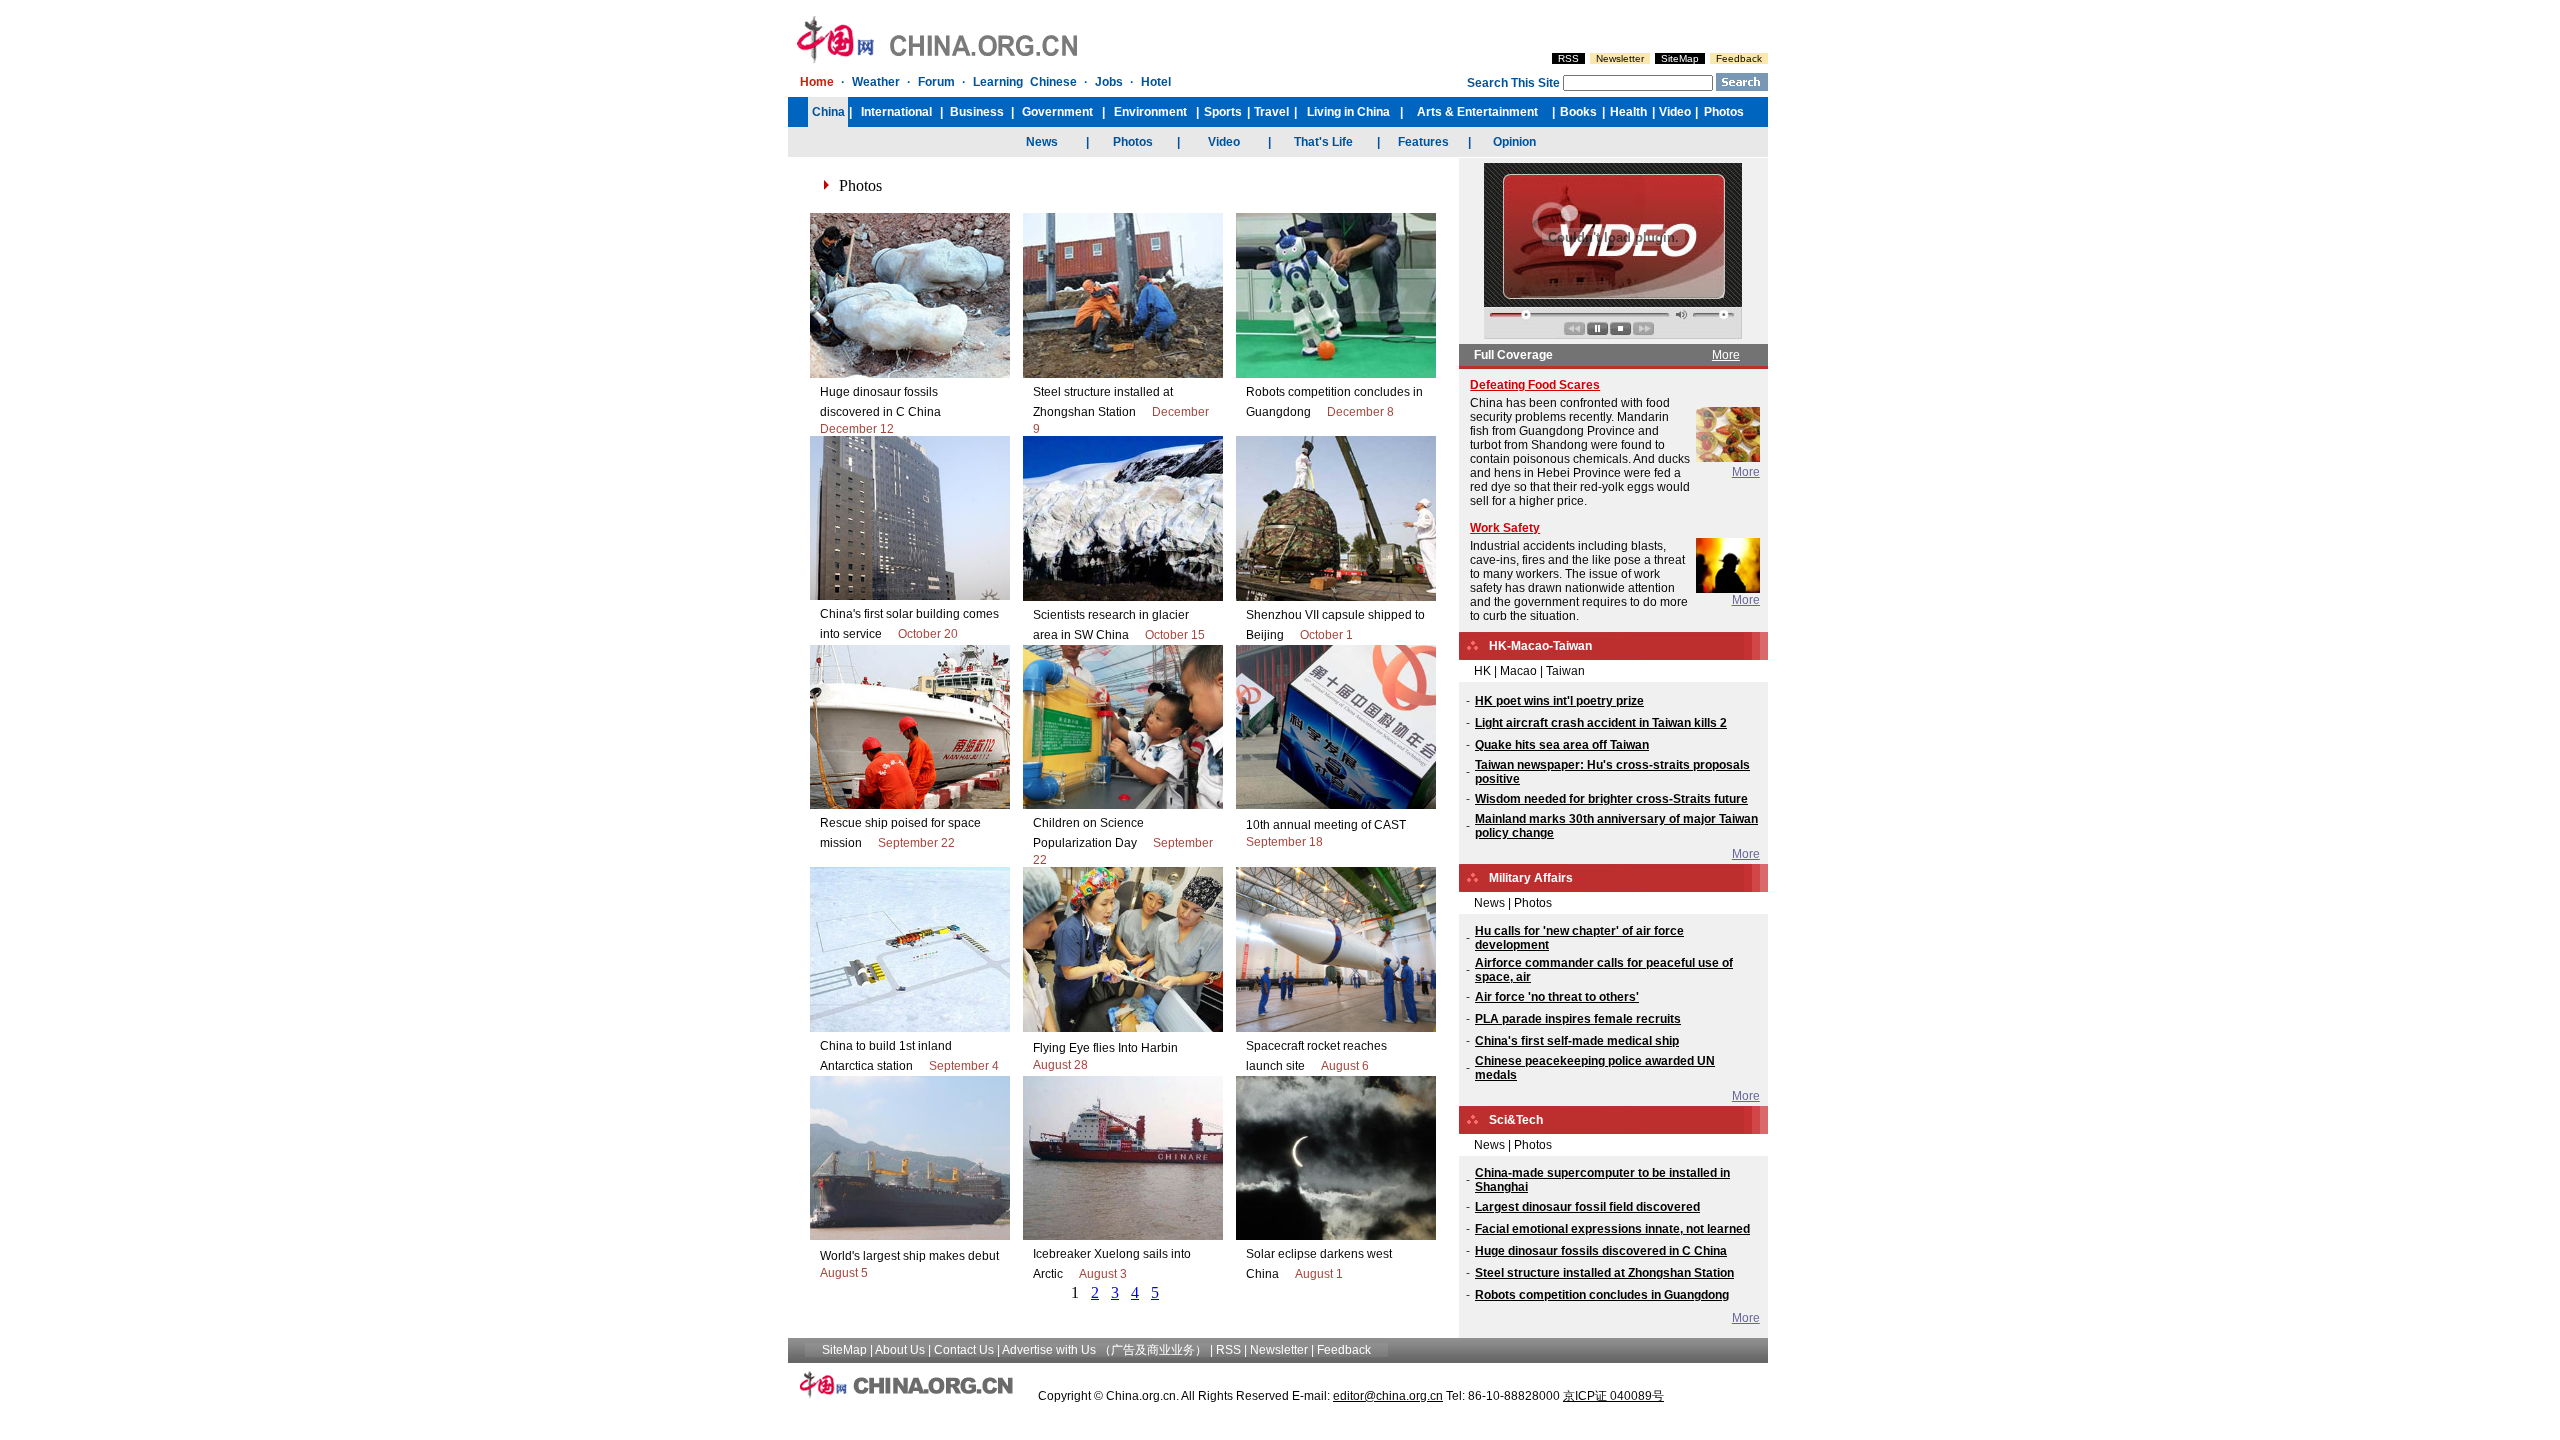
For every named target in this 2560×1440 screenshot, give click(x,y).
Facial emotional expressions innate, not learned (1612, 1229)
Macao (1518, 671)
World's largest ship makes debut (909, 1256)
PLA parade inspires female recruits (1578, 1019)
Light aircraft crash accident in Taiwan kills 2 (1601, 723)
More (1726, 355)
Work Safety (1505, 528)
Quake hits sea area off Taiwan (1562, 745)
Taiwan (1565, 671)
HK (1482, 671)
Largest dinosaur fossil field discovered (1587, 1207)
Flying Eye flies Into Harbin (1105, 1048)
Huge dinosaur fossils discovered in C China (1601, 1251)
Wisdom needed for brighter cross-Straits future (1611, 799)
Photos (1533, 903)
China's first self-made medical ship (1577, 1041)
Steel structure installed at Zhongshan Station (1604, 1273)
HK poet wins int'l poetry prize (1559, 701)
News (1489, 903)
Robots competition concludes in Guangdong (1602, 1295)
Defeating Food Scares (1535, 385)
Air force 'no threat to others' (1557, 997)
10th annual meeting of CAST (1326, 825)
